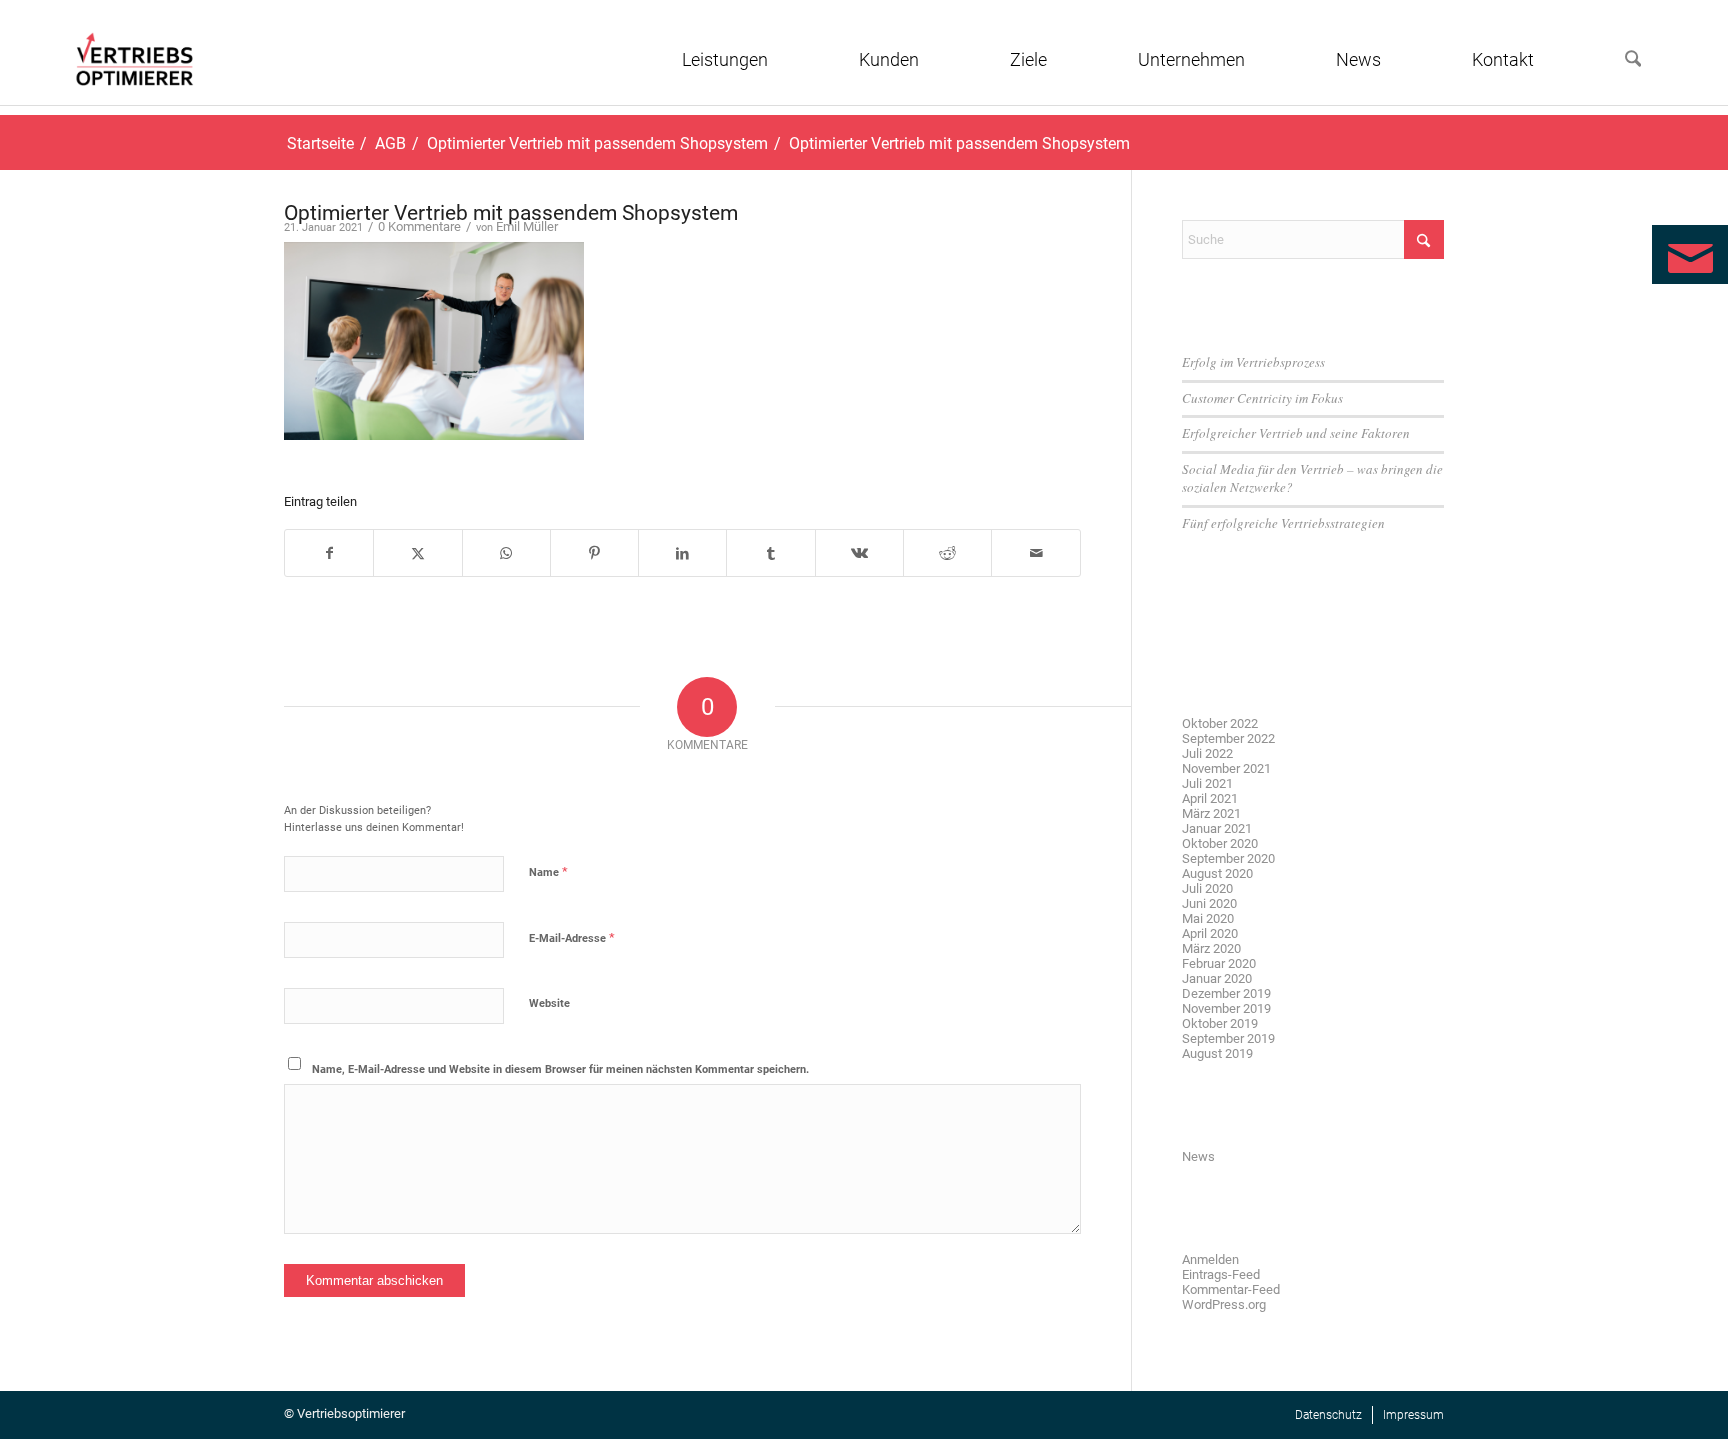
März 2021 (1211, 813)
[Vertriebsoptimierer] (134, 59)
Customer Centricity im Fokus (1262, 398)
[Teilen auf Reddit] (947, 553)
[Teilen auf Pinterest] (594, 553)
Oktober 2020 (1220, 843)
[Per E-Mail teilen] (1035, 553)
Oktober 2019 (1220, 1023)
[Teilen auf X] (417, 553)
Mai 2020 (1208, 918)
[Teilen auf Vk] (859, 553)
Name (548, 871)
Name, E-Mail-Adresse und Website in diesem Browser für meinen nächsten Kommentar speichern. (560, 1069)
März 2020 (1211, 948)
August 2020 (1217, 873)
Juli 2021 (1207, 783)
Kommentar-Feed (1231, 1289)
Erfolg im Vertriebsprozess (1253, 362)
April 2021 (1210, 798)
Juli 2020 (1207, 888)
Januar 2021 (1217, 828)
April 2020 (1210, 933)
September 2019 (1228, 1038)
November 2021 (1226, 768)
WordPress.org (1224, 1304)
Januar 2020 (1217, 978)
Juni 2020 (1209, 903)
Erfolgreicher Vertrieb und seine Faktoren (1296, 433)
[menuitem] (757, 60)
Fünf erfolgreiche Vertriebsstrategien (1283, 523)
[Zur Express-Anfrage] (1690, 254)
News (1198, 1156)
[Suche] (1633, 60)
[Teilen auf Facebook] (329, 553)
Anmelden (1210, 1259)
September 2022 (1228, 738)
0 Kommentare (419, 226)
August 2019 (1217, 1053)
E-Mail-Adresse (572, 937)
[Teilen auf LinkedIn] (682, 553)
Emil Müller (527, 226)
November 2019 (1226, 1008)
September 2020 (1228, 858)
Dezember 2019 (1226, 993)
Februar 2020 (1219, 963)
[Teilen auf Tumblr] (770, 553)
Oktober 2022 (1220, 723)
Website (549, 1003)
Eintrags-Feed (1221, 1274)
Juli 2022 (1207, 753)
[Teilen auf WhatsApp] (506, 553)
